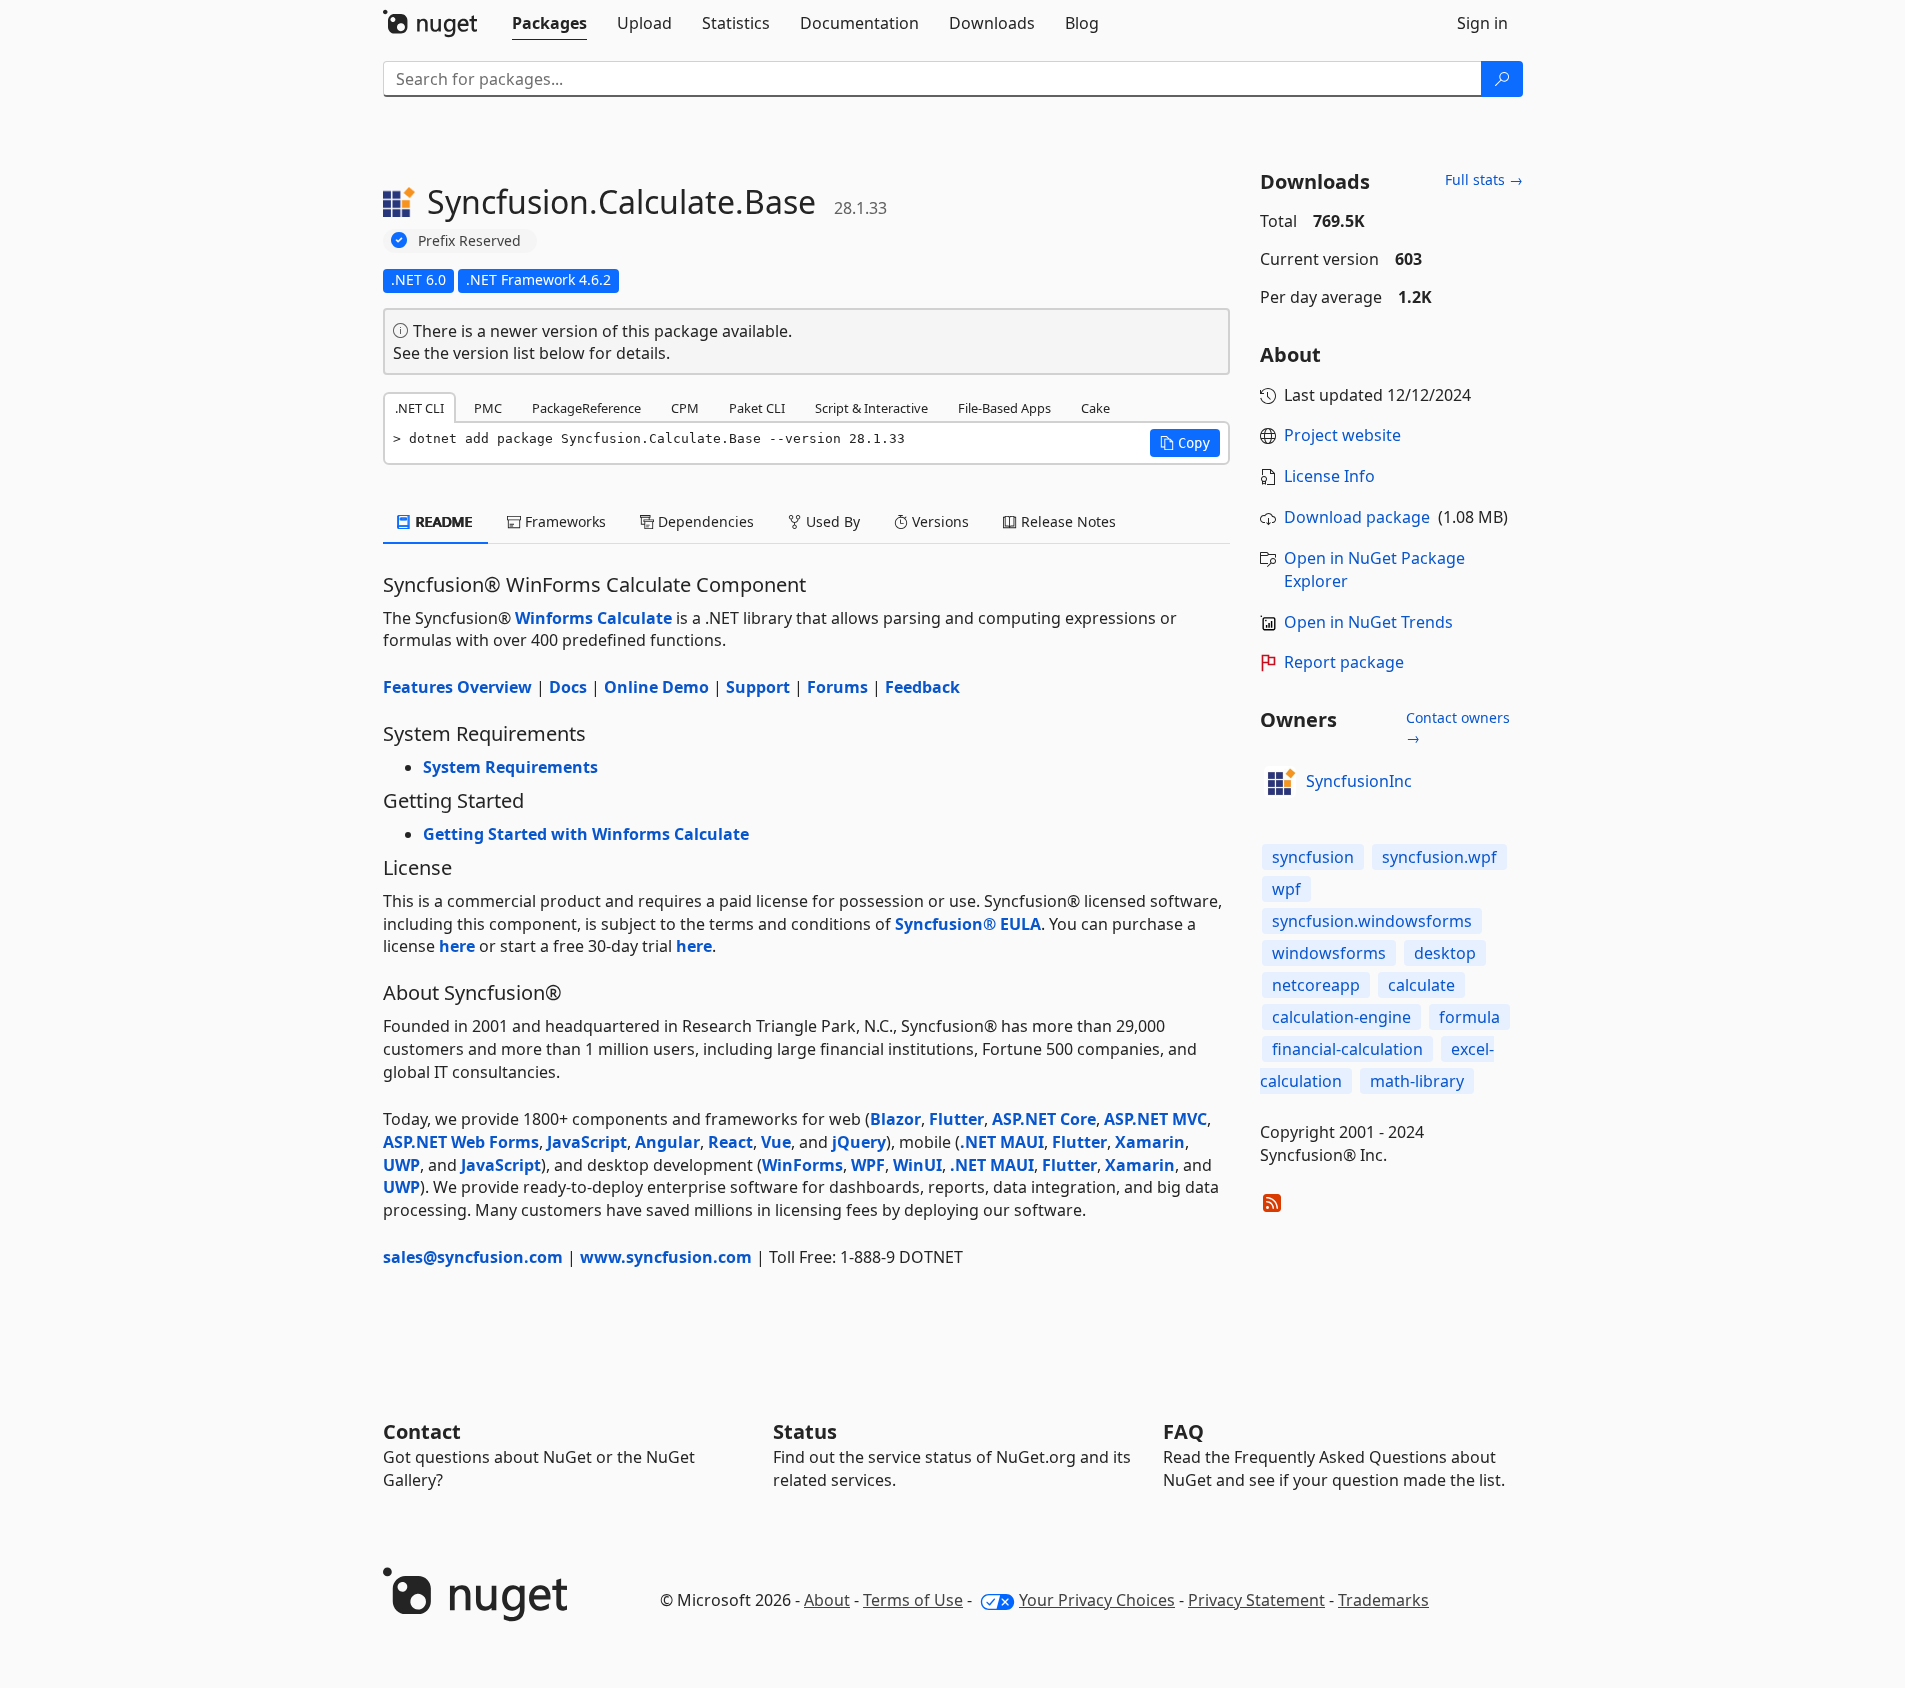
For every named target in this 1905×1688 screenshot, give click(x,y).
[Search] (1502, 79)
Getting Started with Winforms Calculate (586, 834)
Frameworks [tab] (563, 521)
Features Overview (457, 687)
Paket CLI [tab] (757, 408)
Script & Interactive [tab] (871, 408)
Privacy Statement (1256, 1600)
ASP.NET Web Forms (461, 1142)
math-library (1417, 1081)
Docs (568, 687)
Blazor (895, 1119)
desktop (1445, 953)
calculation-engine (1341, 1017)
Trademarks (1383, 1600)
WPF (868, 1165)
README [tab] (442, 521)
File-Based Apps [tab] (1004, 408)
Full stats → (1484, 179)
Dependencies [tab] (704, 521)
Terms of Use (913, 1600)
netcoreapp (1316, 985)
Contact (422, 1431)
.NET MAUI (1002, 1142)
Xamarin (1150, 1142)
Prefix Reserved (469, 240)
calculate (1421, 985)
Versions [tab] (938, 521)
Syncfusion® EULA (968, 924)
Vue (776, 1142)
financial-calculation (1347, 1049)
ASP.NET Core (1044, 1119)
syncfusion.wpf (1439, 857)
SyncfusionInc (1359, 781)
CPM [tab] (685, 408)
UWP (401, 1165)
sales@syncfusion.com (473, 1257)
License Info (1329, 476)
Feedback (922, 687)
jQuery (859, 1142)
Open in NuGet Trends (1368, 622)
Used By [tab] (831, 521)
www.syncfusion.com (666, 1257)
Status (805, 1431)
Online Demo (656, 687)
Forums (837, 687)
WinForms (802, 1165)
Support (758, 687)
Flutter (956, 1119)
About (827, 1600)
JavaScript (587, 1142)
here (457, 946)
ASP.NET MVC (1155, 1119)
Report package (1344, 662)
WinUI (917, 1165)
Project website (1342, 435)
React (730, 1142)
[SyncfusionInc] (1280, 782)
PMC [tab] (488, 408)
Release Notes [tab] (1066, 521)
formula (1469, 1017)
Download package (1357, 517)
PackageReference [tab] (586, 408)
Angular (667, 1142)
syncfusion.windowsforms (1372, 921)
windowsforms (1329, 953)
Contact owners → (1458, 727)
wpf (1286, 889)
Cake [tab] (1095, 408)
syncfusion (1313, 857)
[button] (1185, 443)
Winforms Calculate (593, 618)
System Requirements (510, 767)
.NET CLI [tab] (419, 408)
